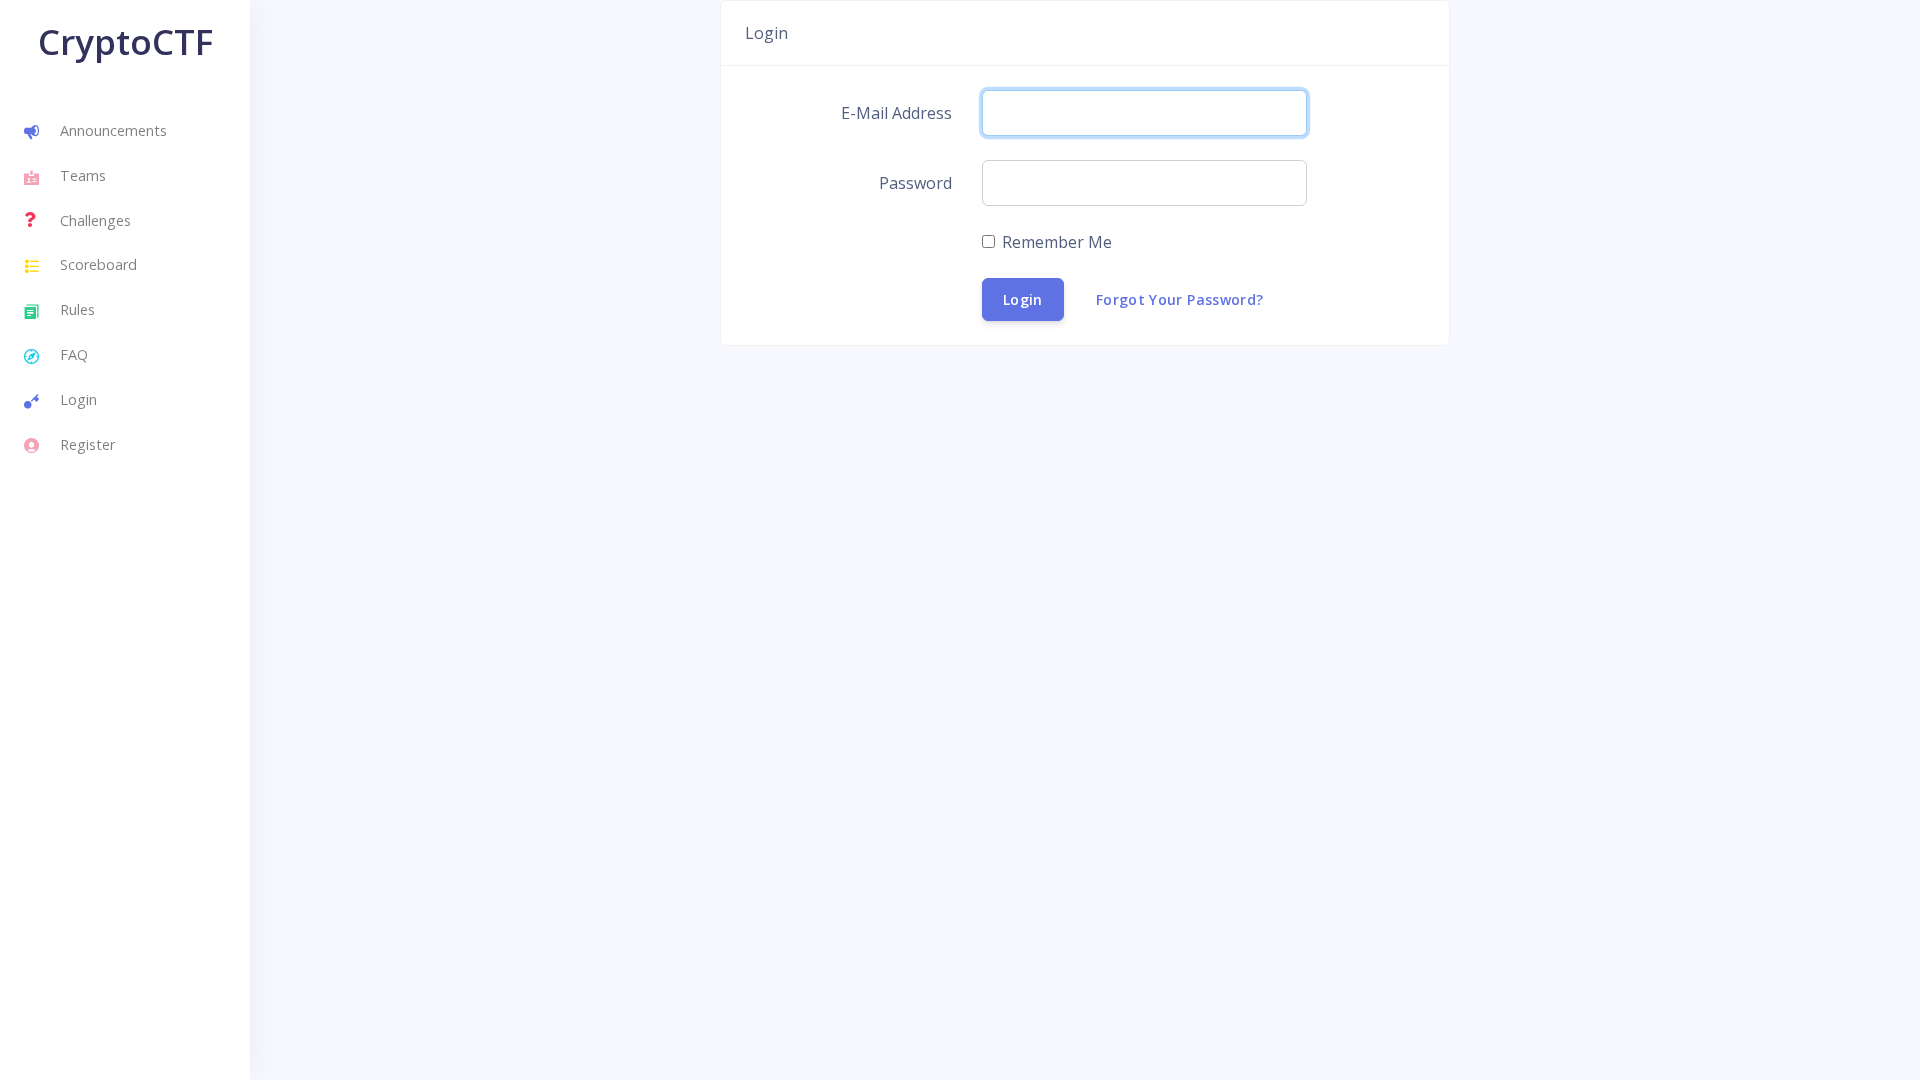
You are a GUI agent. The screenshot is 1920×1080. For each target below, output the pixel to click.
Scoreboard (98, 264)
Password (915, 183)
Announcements (113, 130)
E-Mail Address (896, 113)
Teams (83, 175)
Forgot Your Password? (1179, 299)
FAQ (74, 354)
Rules (77, 309)
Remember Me (1057, 242)
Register (87, 444)
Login (78, 399)
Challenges (95, 220)
